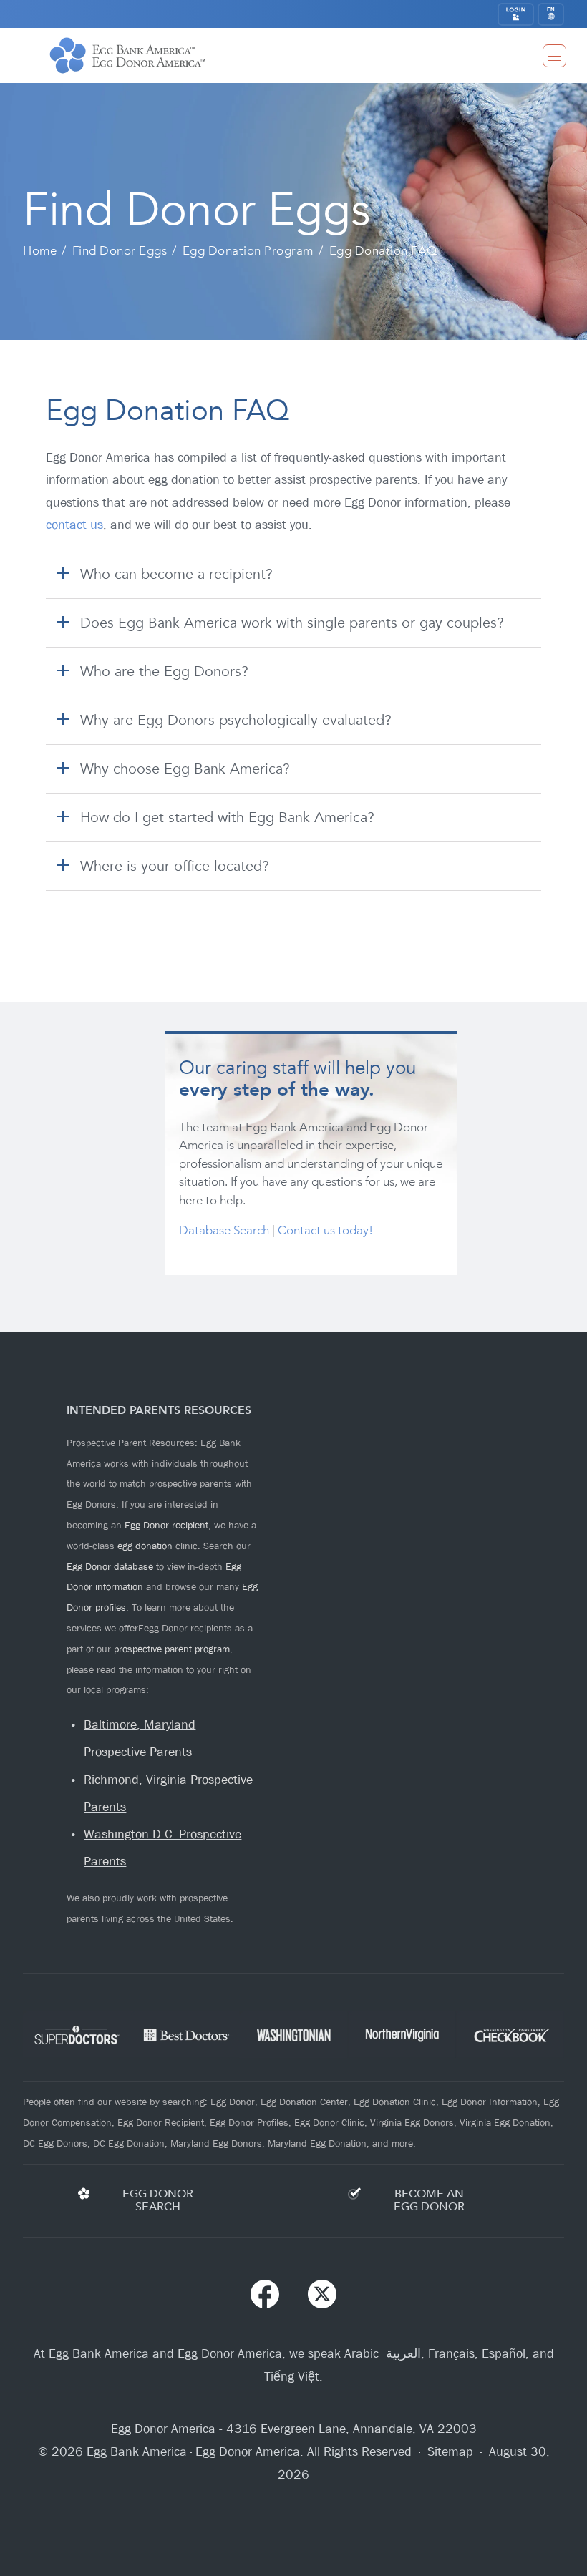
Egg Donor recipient (166, 1525)
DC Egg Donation (129, 2143)
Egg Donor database (110, 1566)
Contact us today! (325, 1230)
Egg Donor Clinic (329, 2122)
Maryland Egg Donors (216, 2143)
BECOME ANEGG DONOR (429, 2200)
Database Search (224, 1230)
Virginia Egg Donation (505, 2122)
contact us (74, 525)
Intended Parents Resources (159, 1410)
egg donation (145, 1546)
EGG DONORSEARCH (158, 2200)
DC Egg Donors (55, 2143)
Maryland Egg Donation (317, 2143)
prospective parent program (172, 1649)
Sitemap (450, 2452)
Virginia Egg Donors (412, 2122)
